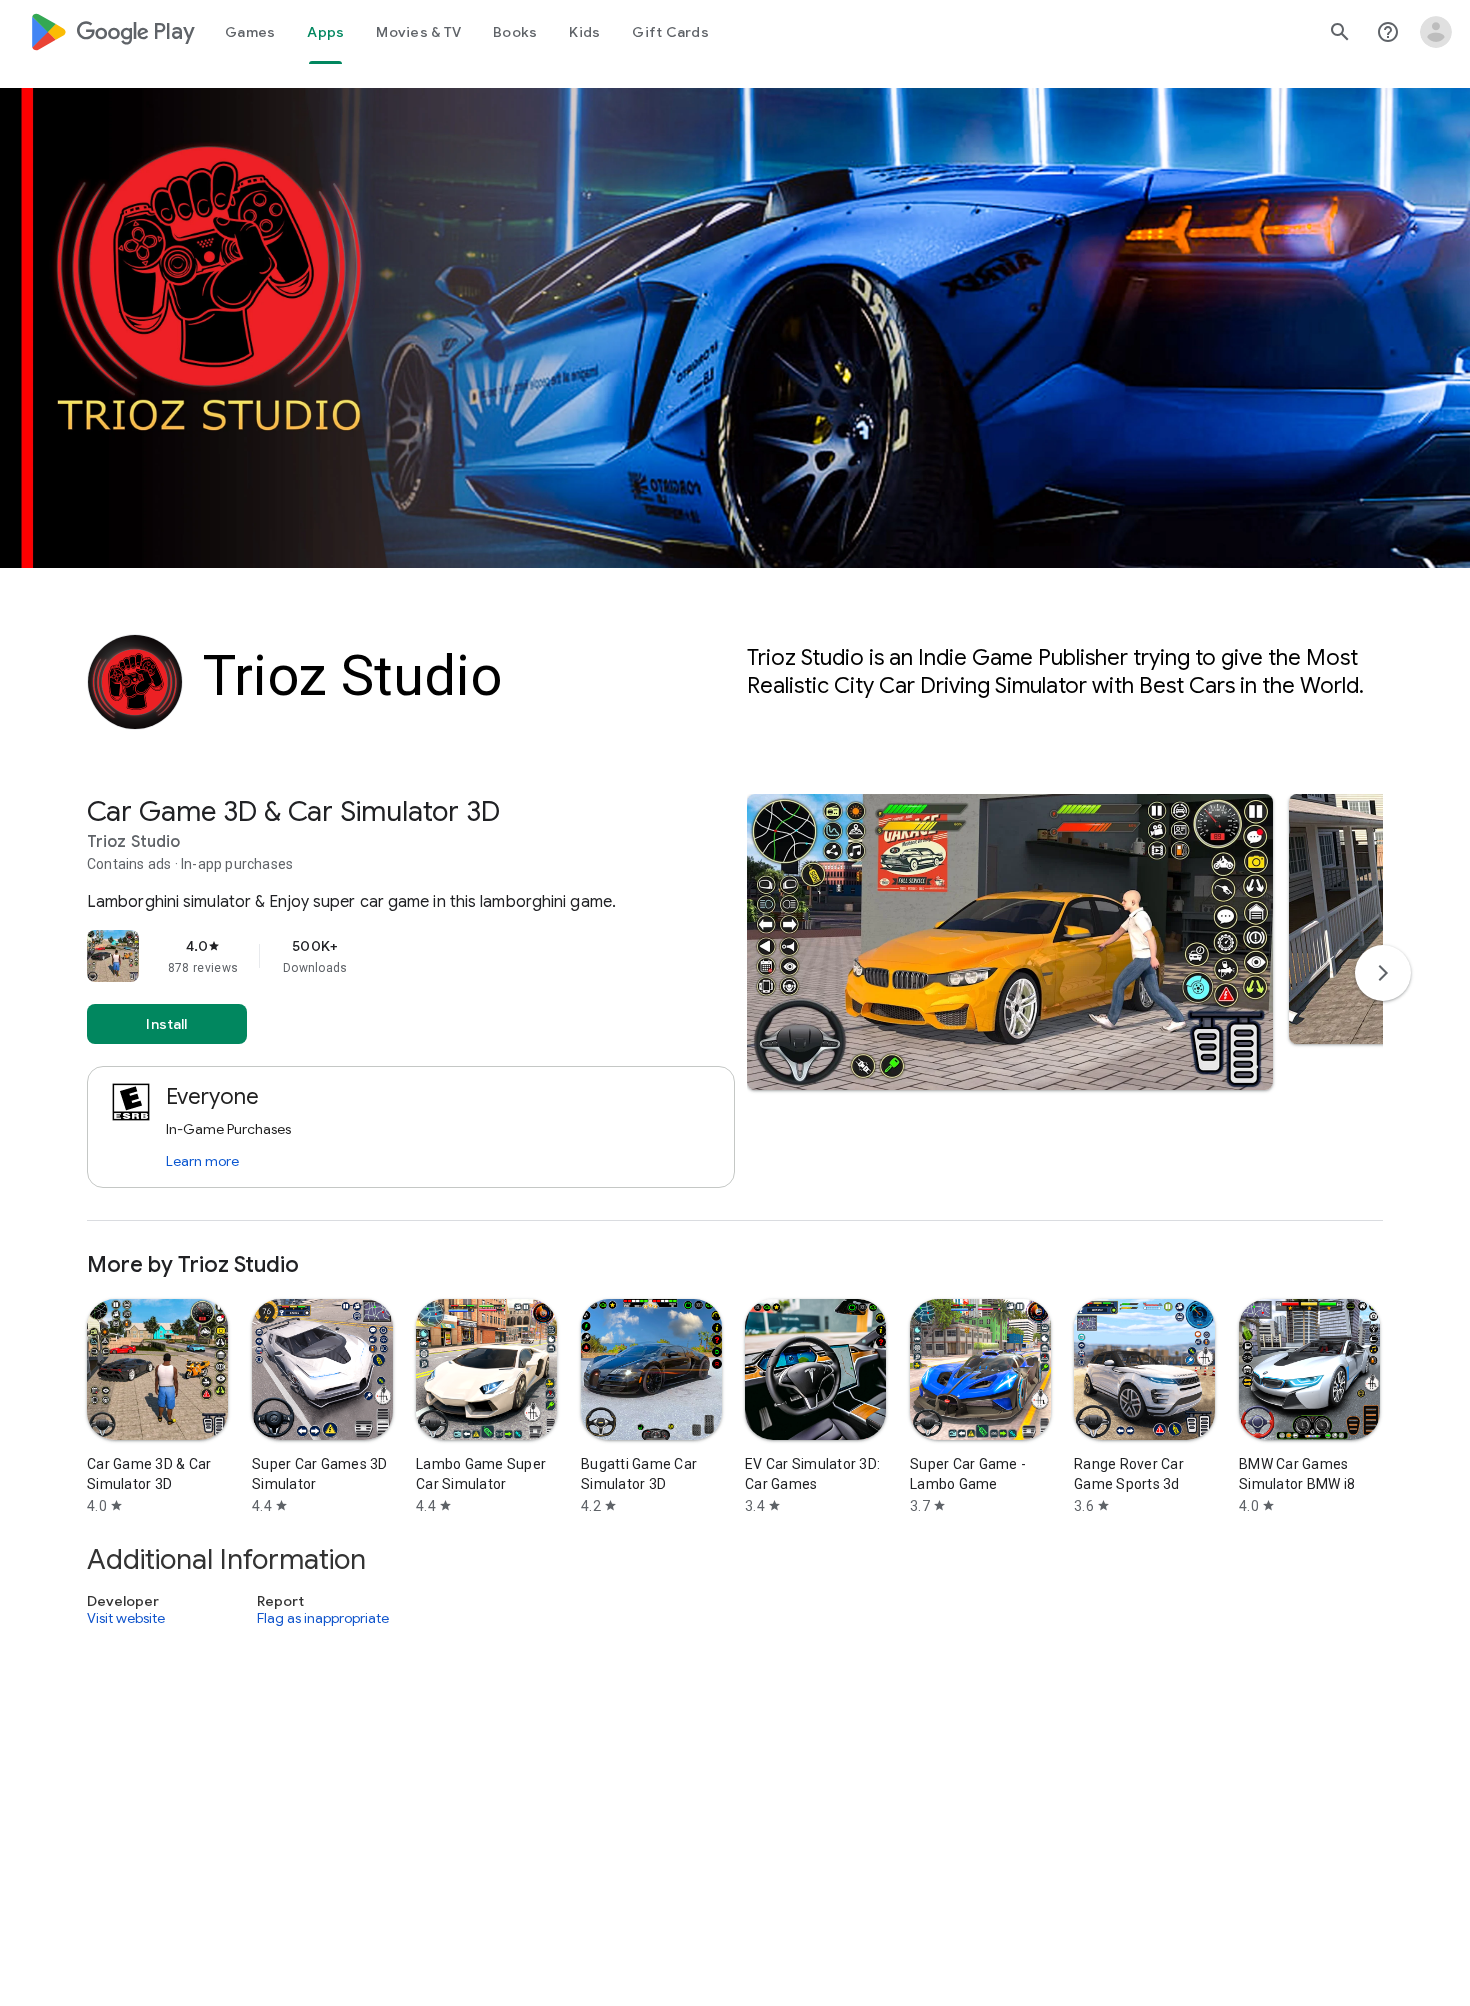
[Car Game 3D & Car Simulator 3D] (735, 1007)
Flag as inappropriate (323, 1618)
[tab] (250, 32)
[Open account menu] (1436, 32)
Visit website (126, 1618)
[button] (1010, 942)
